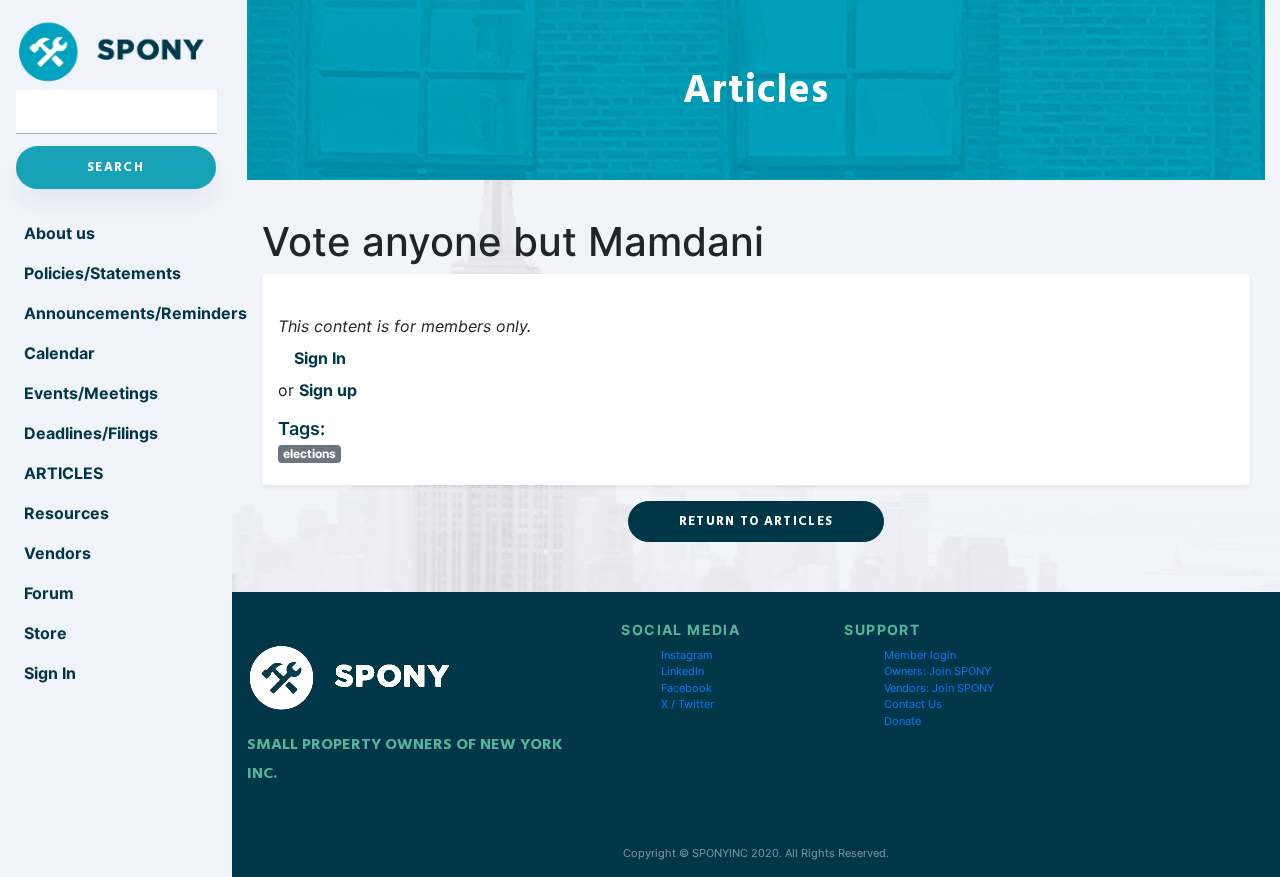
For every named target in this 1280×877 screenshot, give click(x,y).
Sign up (328, 390)
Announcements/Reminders (120, 313)
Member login (920, 655)
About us (59, 233)
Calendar (59, 353)
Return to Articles (756, 521)
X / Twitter (687, 704)
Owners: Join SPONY (937, 671)
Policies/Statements (102, 273)
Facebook (686, 688)
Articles (63, 473)
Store (45, 633)
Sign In (320, 358)
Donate (902, 721)
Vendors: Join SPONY (939, 688)
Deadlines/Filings (91, 433)
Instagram (687, 655)
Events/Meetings (91, 393)
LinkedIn (682, 671)
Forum (49, 593)
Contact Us (913, 704)
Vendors (57, 553)
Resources (66, 513)
